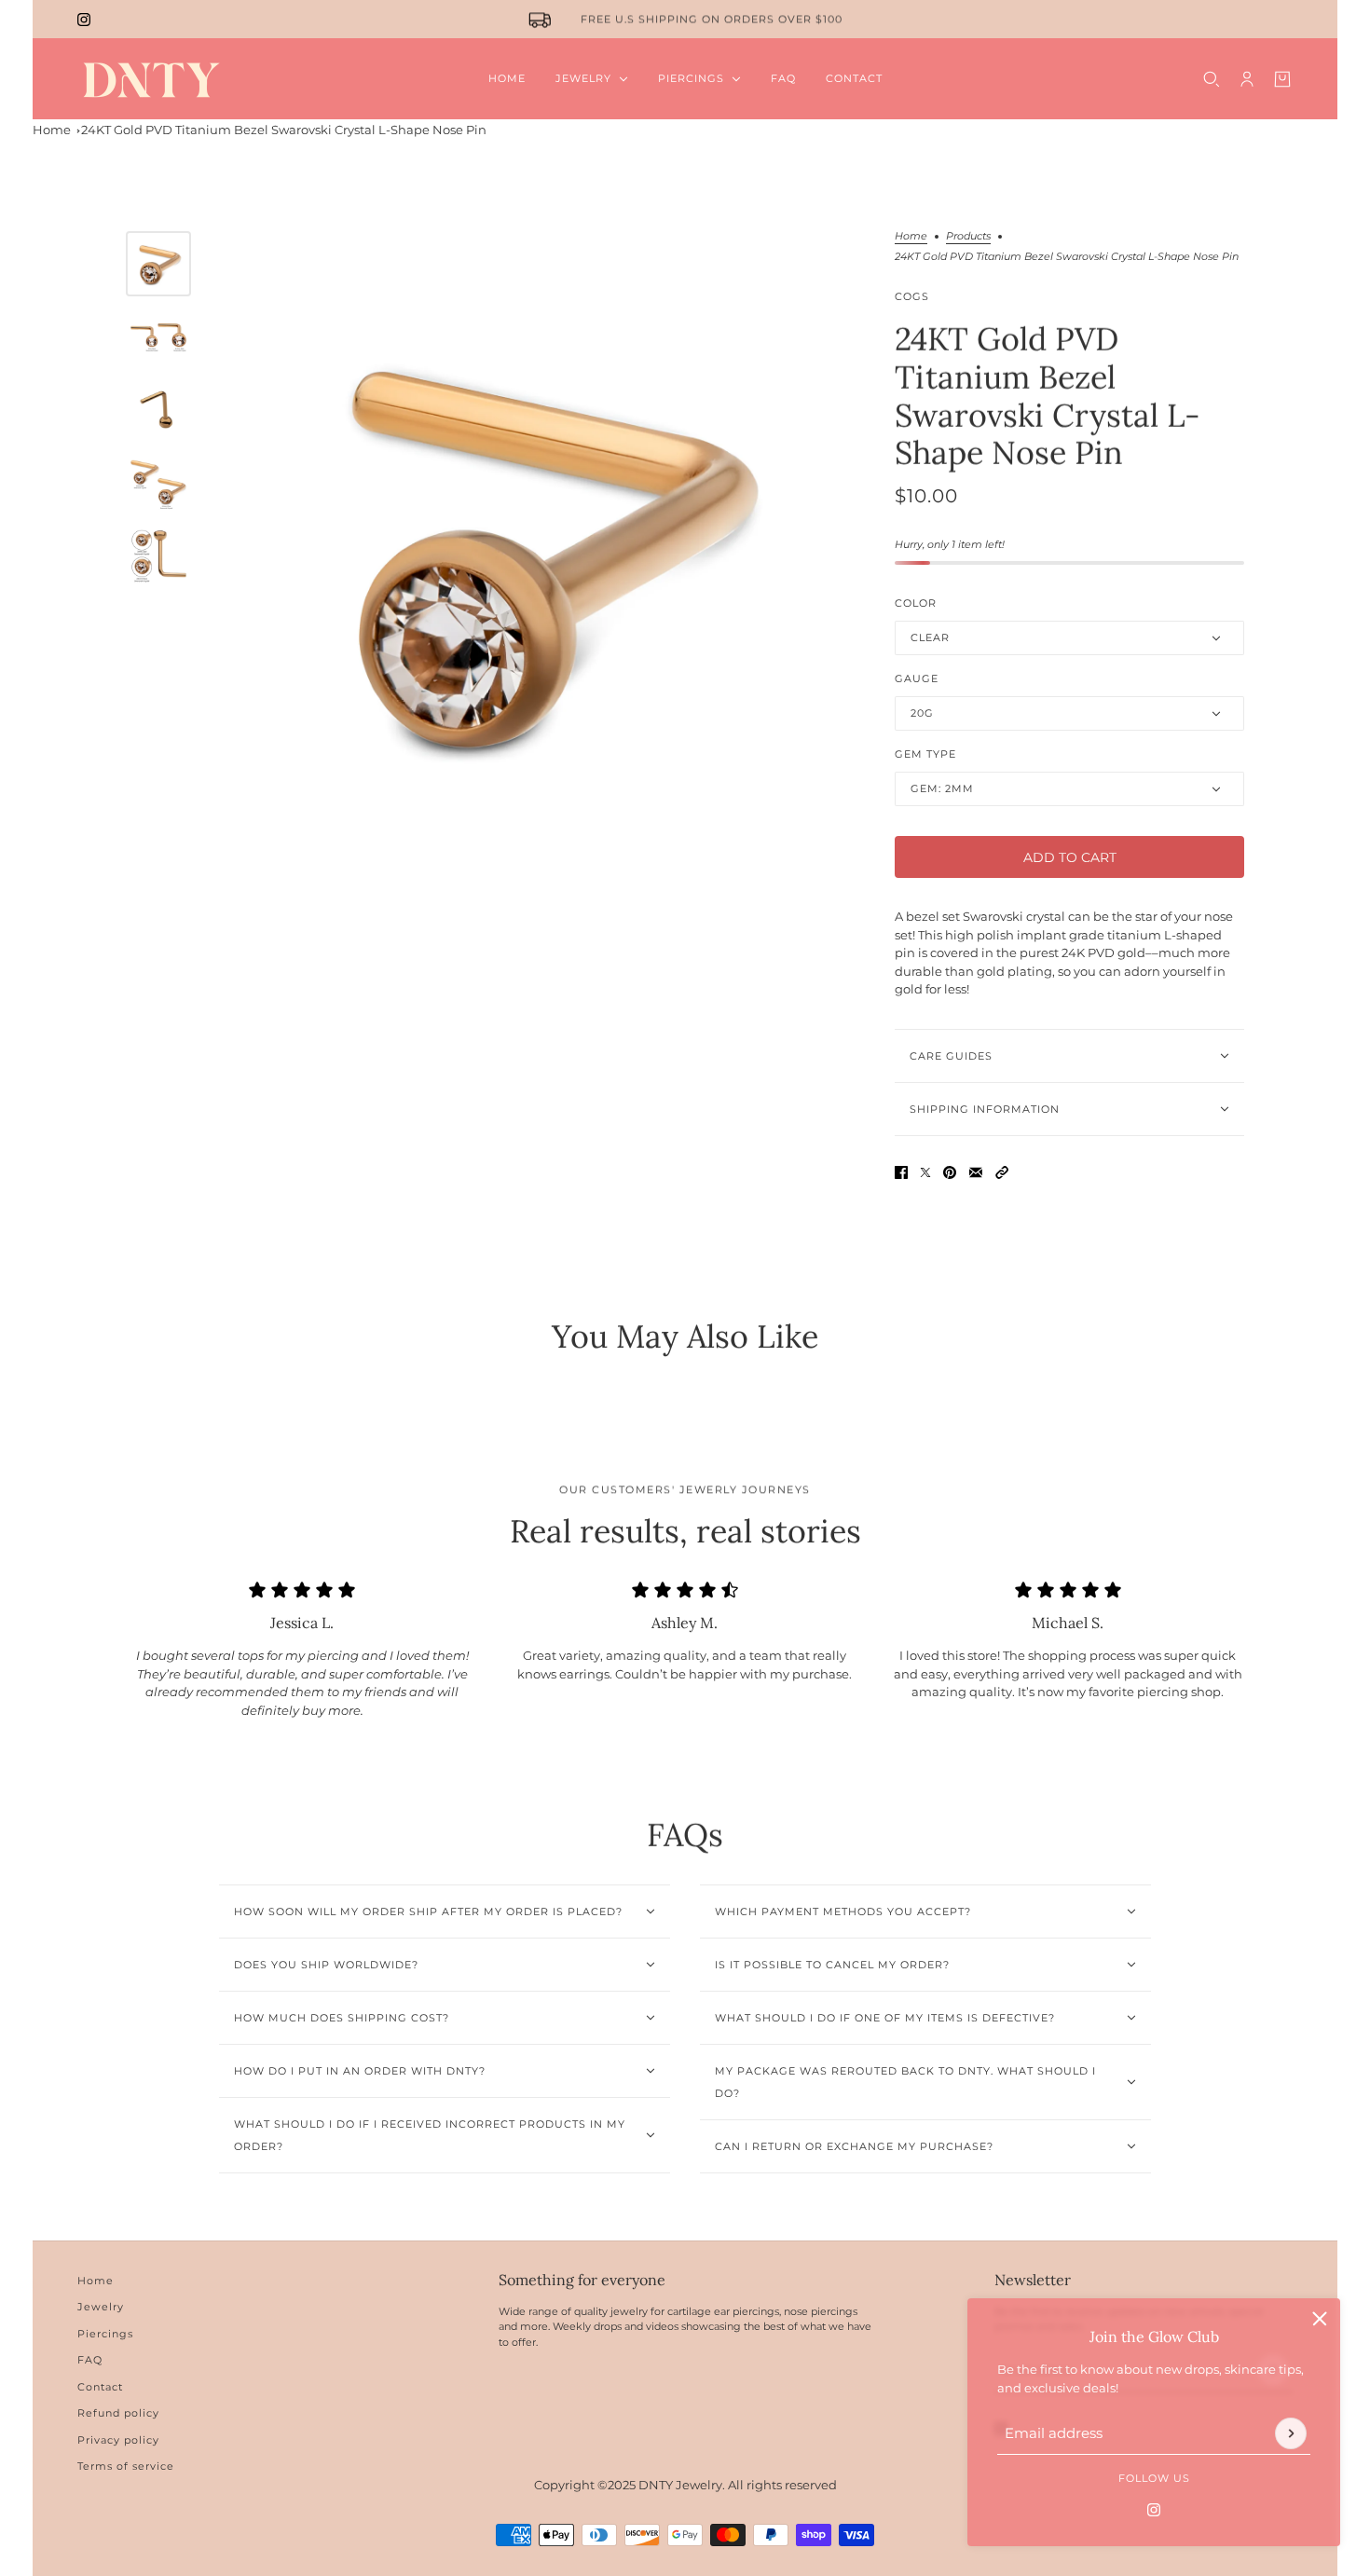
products (968, 237)
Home (52, 130)
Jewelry (101, 2307)
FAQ (90, 2360)
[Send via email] (976, 1172)
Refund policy (118, 2413)
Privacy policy (118, 2440)
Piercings (105, 2334)
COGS (912, 296)
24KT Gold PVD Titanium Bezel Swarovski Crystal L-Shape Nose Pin (284, 130)
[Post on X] (925, 1172)
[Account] (1247, 79)
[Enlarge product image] (538, 548)
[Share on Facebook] (901, 1172)
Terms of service (126, 2466)
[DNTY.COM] (151, 79)
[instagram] (84, 20)
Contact (100, 2387)
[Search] (1212, 79)
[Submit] (1291, 2433)
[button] (1002, 1172)
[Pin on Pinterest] (950, 1172)
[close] (1320, 2319)
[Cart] (1282, 79)
